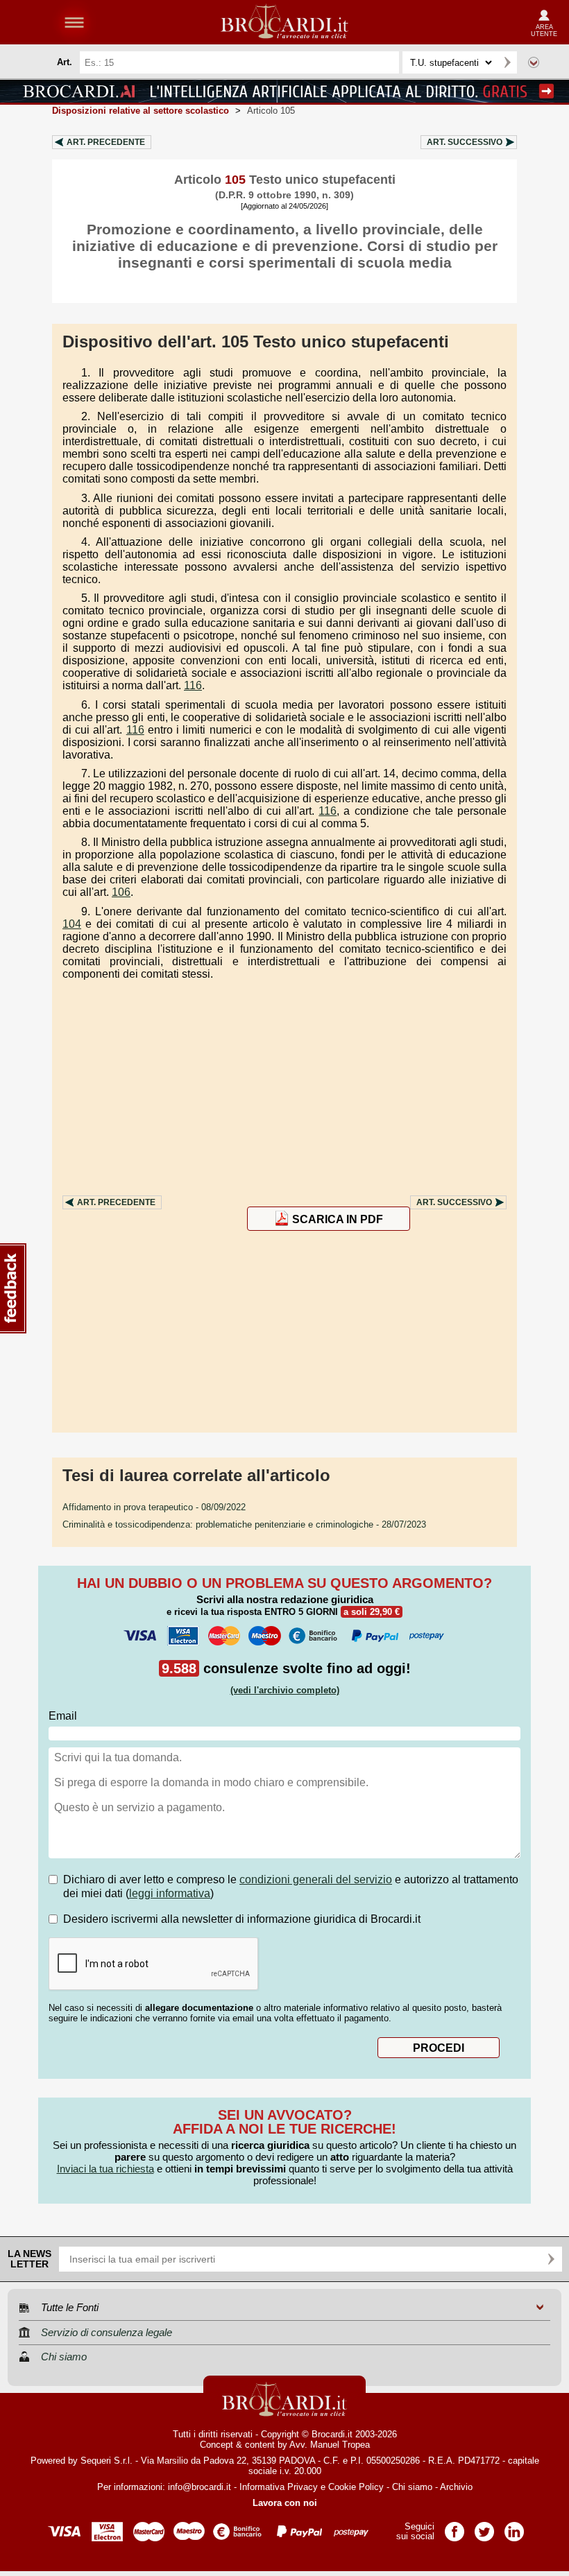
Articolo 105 (271, 111)
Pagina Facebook (455, 2527)
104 (72, 924)
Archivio (456, 2487)
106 (121, 892)
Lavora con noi (285, 2503)
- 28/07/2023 (244, 1524)
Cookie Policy (356, 2487)
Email (63, 1716)
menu (74, 22)
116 (193, 685)
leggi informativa (170, 1893)
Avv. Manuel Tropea (330, 2445)
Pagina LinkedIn (514, 2527)
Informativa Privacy (279, 2487)
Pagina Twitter (484, 2527)
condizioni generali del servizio (316, 1879)
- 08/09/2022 (154, 1507)
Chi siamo (412, 2487)
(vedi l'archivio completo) (285, 1690)
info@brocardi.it (199, 2487)
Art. (106, 142)
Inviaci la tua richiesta (105, 2169)
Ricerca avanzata (534, 62)
